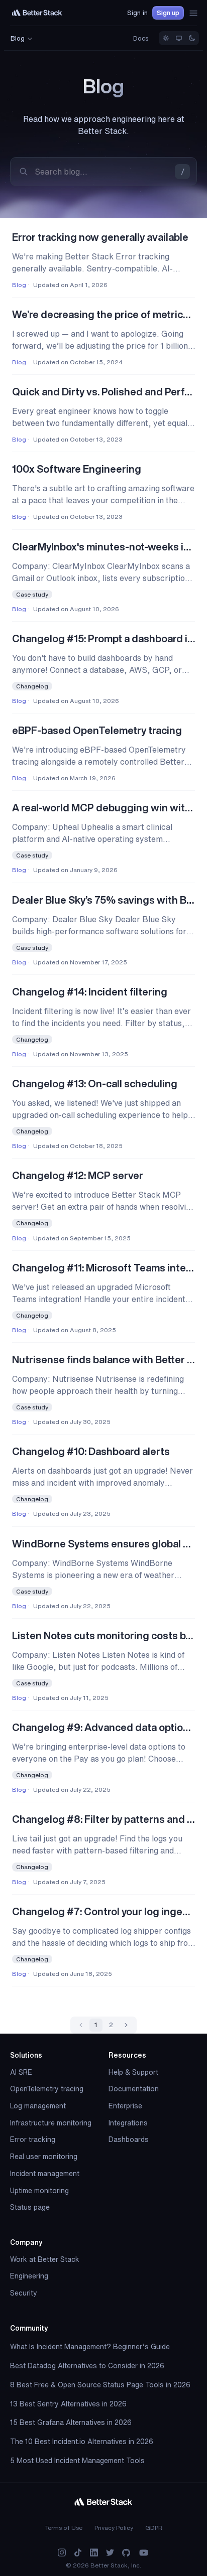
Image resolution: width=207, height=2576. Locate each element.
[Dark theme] (192, 38)
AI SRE (21, 2072)
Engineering (29, 2276)
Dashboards (129, 2139)
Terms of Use (64, 2528)
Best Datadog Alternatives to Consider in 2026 (87, 2366)
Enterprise (125, 2106)
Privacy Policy (114, 2528)
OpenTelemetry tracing (47, 2089)
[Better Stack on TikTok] (78, 2553)
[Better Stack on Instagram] (62, 2553)
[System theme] (179, 38)
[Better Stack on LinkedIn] (94, 2553)
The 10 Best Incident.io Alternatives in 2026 (82, 2442)
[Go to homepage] (37, 13)
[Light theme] (166, 38)
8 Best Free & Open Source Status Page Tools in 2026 (100, 2385)
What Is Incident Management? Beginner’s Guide (90, 2347)
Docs (141, 38)
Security (24, 2293)
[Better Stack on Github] (126, 2553)
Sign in (137, 13)
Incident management (45, 2174)
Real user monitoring (44, 2157)
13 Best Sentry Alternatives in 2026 (68, 2404)
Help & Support (133, 2072)
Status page (30, 2207)
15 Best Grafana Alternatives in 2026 (71, 2422)
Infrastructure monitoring (51, 2123)
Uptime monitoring (39, 2191)
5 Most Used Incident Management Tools (77, 2461)
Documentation (134, 2089)
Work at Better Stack (45, 2259)
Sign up (168, 13)
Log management (38, 2106)
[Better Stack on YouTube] (144, 2553)
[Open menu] (193, 13)
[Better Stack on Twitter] (110, 2553)
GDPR (154, 2528)
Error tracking (33, 2139)
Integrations (128, 2123)
